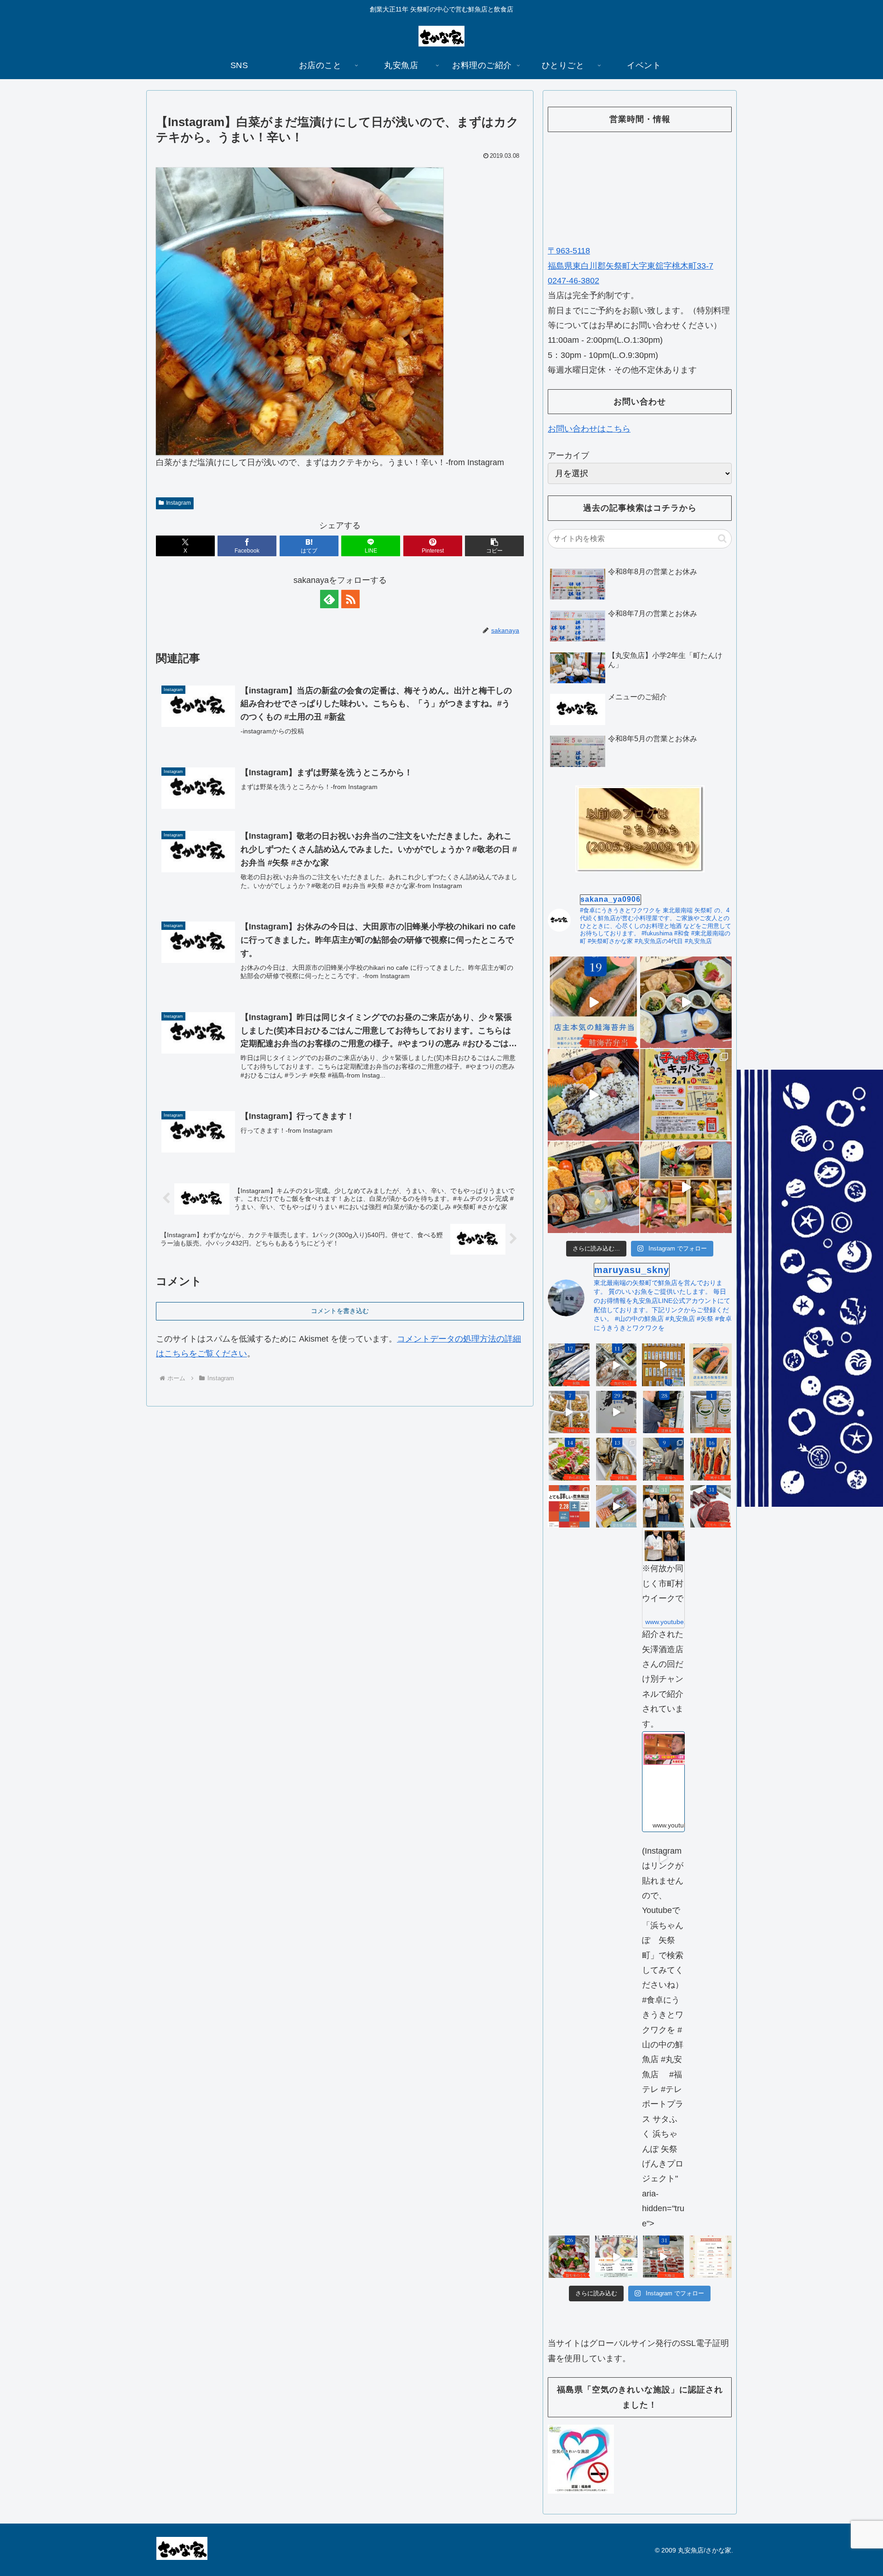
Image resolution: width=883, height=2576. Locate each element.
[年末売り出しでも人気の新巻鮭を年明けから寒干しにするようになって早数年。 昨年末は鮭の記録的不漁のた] (711, 1459)
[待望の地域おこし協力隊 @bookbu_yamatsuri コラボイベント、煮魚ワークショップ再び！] (569, 1507)
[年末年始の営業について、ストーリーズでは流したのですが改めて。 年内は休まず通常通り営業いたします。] (711, 2257)
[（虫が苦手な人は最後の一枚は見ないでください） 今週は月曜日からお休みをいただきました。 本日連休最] (663, 1412)
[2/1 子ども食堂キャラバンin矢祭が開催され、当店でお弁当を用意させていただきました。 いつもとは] (593, 1095)
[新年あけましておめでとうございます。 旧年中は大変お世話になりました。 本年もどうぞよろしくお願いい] (686, 1187)
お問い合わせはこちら (589, 429)
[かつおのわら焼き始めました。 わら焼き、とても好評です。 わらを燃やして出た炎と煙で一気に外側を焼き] (569, 1459)
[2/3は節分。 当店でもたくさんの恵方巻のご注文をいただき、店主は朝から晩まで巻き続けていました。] (616, 1507)
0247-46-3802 (573, 281)
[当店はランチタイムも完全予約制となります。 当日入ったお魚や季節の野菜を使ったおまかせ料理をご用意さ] (686, 1002)
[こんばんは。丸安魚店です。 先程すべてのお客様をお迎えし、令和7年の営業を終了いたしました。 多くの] (663, 2257)
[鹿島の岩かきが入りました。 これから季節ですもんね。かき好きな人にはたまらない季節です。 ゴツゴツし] (616, 1459)
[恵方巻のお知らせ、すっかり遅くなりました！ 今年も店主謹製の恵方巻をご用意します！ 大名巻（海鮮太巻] (616, 2257)
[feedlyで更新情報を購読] (329, 599)
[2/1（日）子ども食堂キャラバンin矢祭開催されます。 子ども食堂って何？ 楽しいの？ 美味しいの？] (686, 1095)
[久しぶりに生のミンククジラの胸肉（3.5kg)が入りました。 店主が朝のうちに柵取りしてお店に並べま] (711, 1507)
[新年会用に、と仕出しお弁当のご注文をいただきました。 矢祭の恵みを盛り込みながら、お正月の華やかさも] (593, 1187)
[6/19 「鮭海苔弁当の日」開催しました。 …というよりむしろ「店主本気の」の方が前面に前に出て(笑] (593, 1002)
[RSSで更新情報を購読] (350, 599)
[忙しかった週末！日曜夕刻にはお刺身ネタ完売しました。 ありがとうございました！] (663, 1365)
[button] (494, 546)
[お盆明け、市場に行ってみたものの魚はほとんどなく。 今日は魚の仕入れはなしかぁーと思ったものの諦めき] (569, 1365)
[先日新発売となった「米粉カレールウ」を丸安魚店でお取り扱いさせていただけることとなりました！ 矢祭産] (711, 1412)
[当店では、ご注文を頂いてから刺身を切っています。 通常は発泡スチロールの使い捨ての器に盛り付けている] (569, 2257)
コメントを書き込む (340, 1311)
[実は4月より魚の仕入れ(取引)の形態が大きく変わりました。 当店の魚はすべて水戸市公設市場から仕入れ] (663, 1459)
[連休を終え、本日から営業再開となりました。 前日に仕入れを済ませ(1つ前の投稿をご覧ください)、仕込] (616, 1412)
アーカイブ (568, 455)
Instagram (178, 503)
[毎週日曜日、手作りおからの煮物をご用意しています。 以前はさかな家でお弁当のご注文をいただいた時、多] (569, 1412)
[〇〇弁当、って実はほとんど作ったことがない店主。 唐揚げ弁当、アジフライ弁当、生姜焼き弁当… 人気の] (711, 1365)
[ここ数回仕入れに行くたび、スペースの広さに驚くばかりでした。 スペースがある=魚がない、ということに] (616, 1365)
